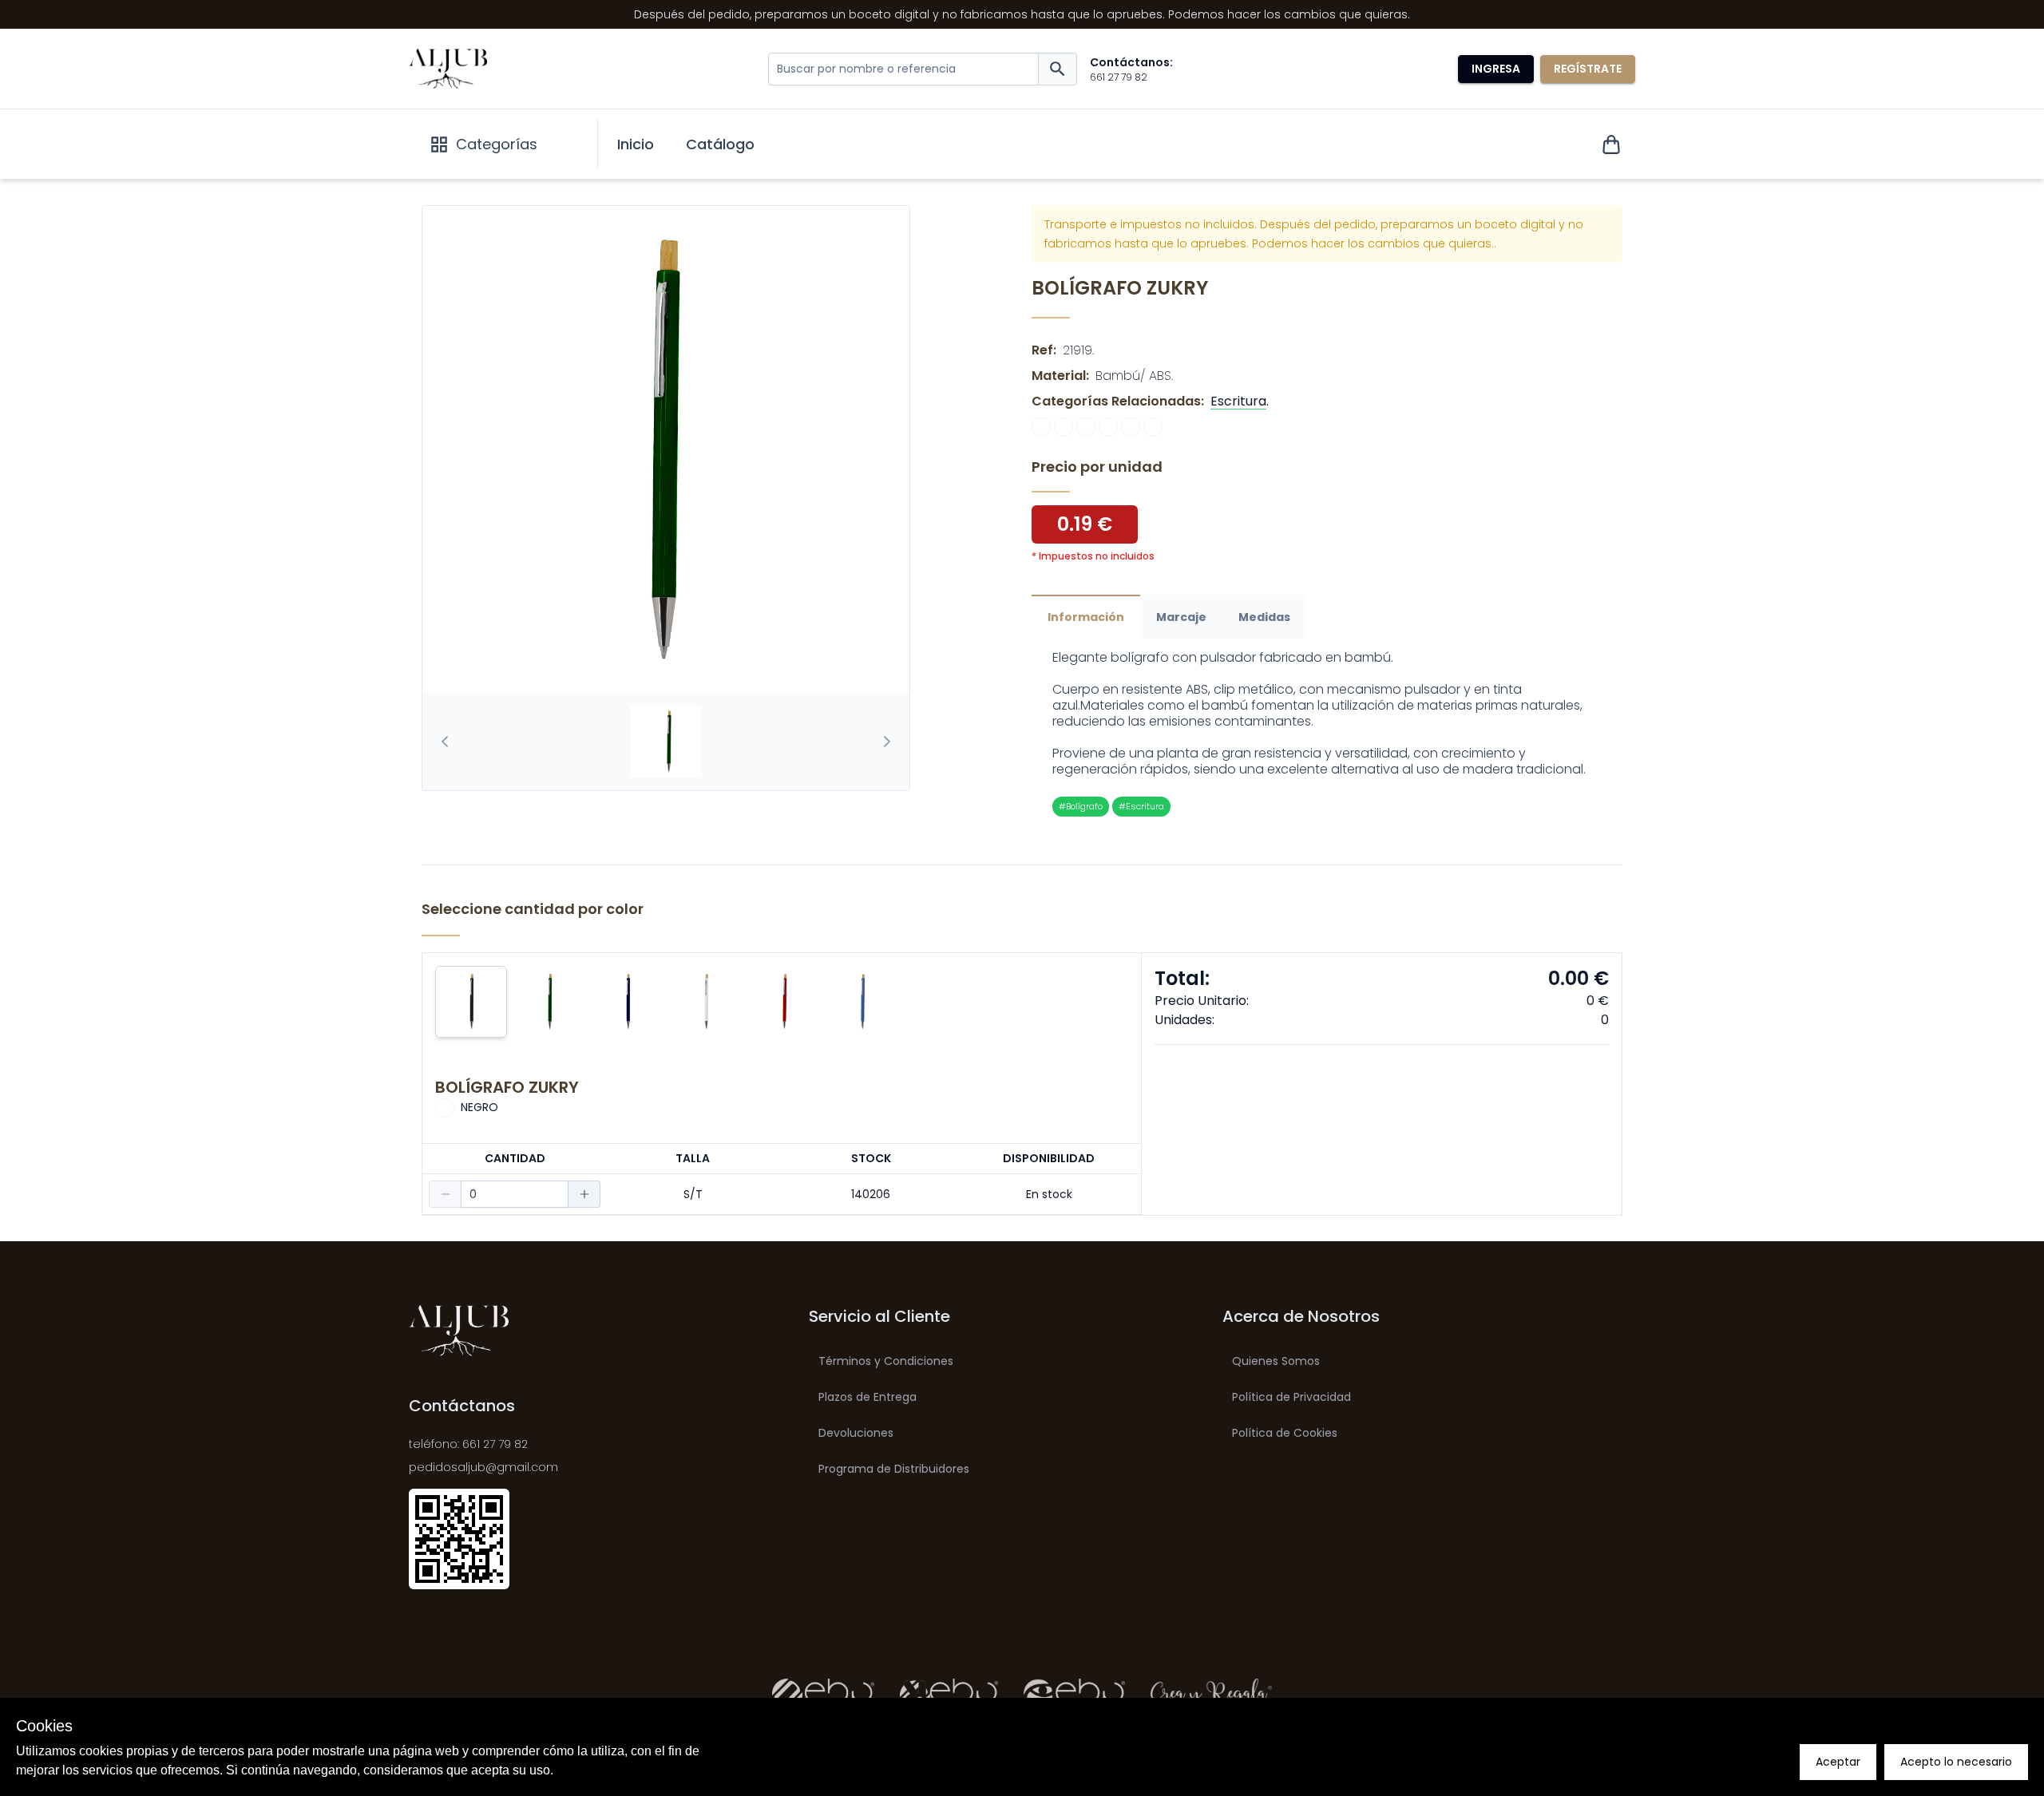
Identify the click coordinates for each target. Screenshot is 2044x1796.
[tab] (666, 742)
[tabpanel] (1327, 733)
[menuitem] (636, 144)
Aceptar (1838, 1762)
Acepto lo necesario (1956, 1762)
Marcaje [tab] (1181, 617)
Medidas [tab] (1264, 617)
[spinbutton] (515, 1194)
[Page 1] (666, 742)
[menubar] (686, 144)
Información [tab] (1086, 617)
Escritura (1238, 401)
